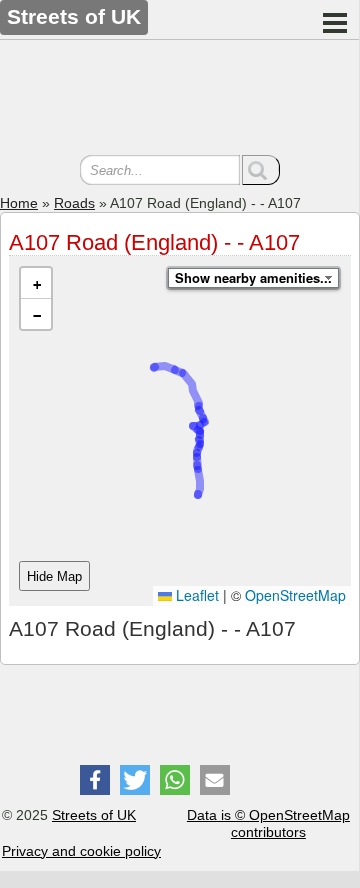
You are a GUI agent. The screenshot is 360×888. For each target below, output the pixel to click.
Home (19, 203)
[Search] (261, 170)
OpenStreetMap (295, 595)
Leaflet (195, 595)
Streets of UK (94, 815)
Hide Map (54, 576)
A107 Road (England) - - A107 (154, 242)
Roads (74, 203)
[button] (36, 283)
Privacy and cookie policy (81, 851)
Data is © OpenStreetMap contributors (268, 823)
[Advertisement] (180, 100)
